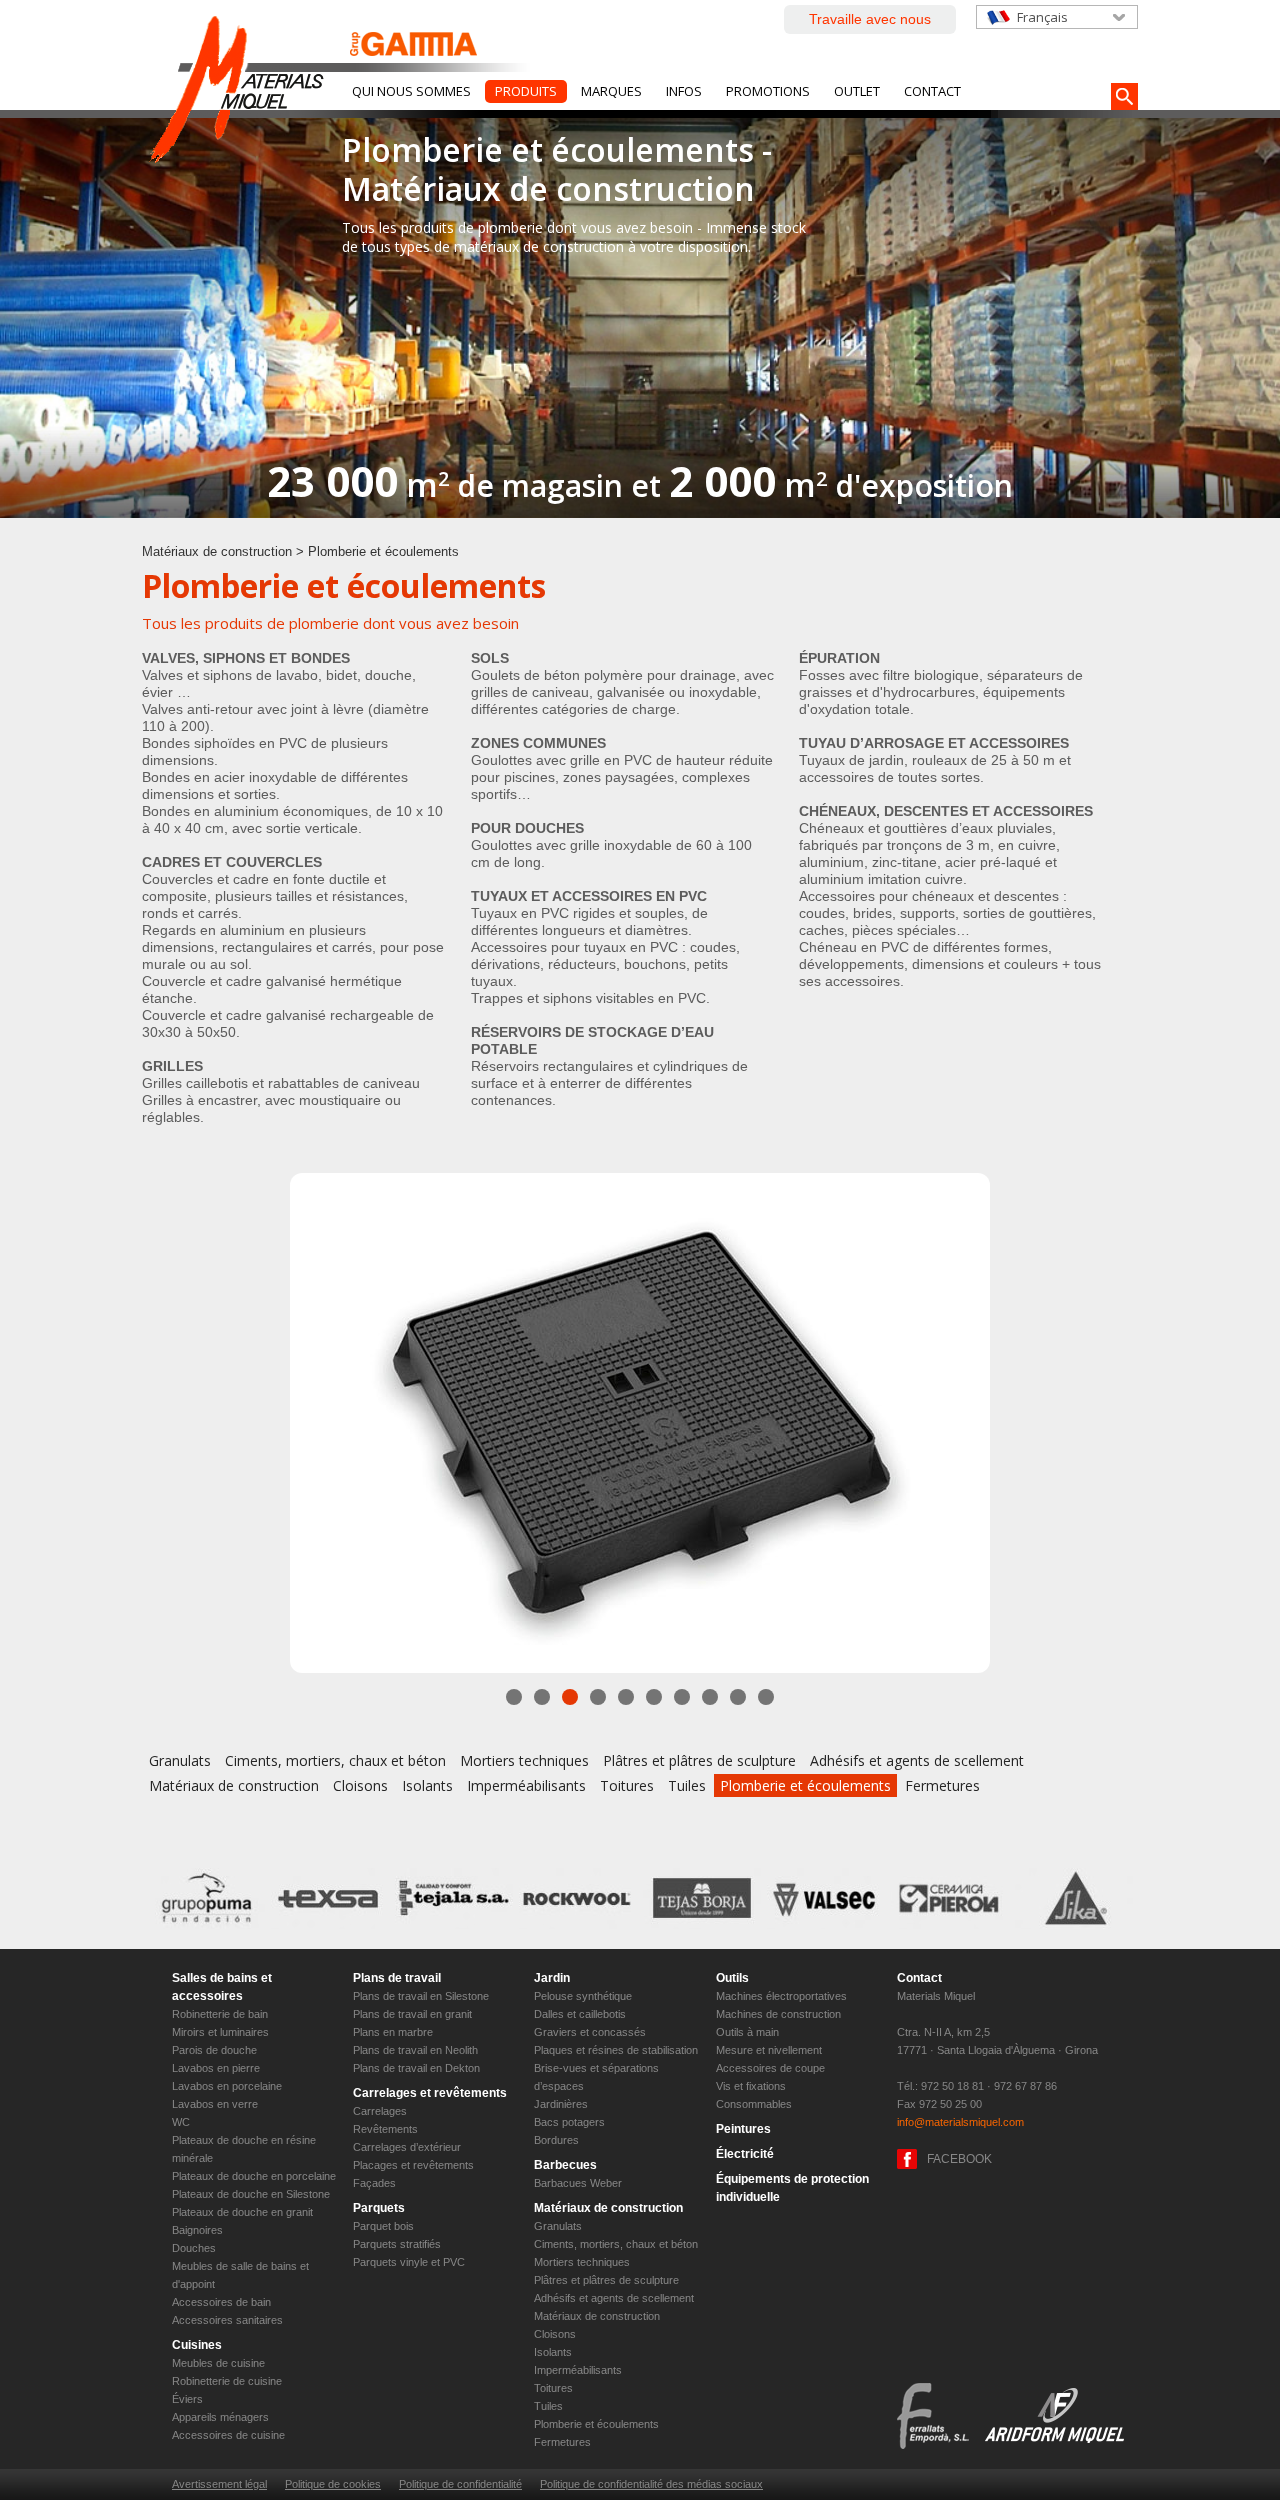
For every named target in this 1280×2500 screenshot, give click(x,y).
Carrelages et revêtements (430, 2093)
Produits (526, 91)
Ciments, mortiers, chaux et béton (335, 1760)
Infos (684, 91)
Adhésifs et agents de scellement (917, 1760)
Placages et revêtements (413, 2165)
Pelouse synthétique (583, 1996)
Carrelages (380, 2111)
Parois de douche (214, 2050)
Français (1042, 17)
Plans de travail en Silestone (421, 1996)
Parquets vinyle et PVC (409, 2262)
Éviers (187, 2399)
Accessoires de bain (221, 2302)
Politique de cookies (333, 2484)
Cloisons (360, 1785)
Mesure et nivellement (769, 2050)
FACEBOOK (959, 2159)
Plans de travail (397, 1978)
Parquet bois (383, 2226)
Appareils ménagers (220, 2417)
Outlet (857, 91)
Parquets (379, 2208)
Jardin (552, 1978)
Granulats (180, 1760)
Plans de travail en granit (412, 2014)
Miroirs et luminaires (220, 2032)
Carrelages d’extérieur (407, 2147)
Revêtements (385, 2129)
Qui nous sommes (411, 91)
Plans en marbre (393, 2032)
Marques (611, 91)
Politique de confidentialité (460, 2484)
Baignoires (197, 2230)
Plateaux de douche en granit (242, 2212)
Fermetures (942, 1785)
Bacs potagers (569, 2122)
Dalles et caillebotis (580, 2014)
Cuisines (197, 2345)
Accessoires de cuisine (228, 2435)
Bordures (556, 2140)
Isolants (427, 1785)
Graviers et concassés (590, 2032)
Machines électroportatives (781, 1996)
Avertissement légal (219, 2484)
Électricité (745, 2154)
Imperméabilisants (526, 1785)
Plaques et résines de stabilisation (616, 2050)
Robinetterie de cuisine (227, 2381)
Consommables (754, 2104)
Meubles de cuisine (218, 2363)
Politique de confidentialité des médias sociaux (651, 2484)
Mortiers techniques (524, 1760)
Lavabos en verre (215, 2104)
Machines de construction (778, 2014)
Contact (932, 91)
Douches (194, 2248)
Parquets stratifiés (397, 2244)
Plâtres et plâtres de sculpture (699, 1760)
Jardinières (561, 2104)
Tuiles (687, 1785)
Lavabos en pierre (216, 2068)
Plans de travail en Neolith (415, 2050)
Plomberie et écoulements (805, 1785)
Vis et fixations (751, 2086)
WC (181, 2122)
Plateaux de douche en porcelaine (254, 2176)
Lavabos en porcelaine (227, 2086)
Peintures (743, 2129)
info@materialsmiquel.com (960, 2122)
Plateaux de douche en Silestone (251, 2194)
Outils (732, 1978)
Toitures (627, 1785)
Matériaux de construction (217, 551)
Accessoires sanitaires (227, 2320)
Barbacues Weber (578, 2183)
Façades (374, 2183)
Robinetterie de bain (220, 2014)
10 (766, 1697)
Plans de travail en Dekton (416, 2068)
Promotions (768, 91)
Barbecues (565, 2165)
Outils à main (747, 2032)
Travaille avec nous (870, 19)
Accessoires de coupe (770, 2068)
